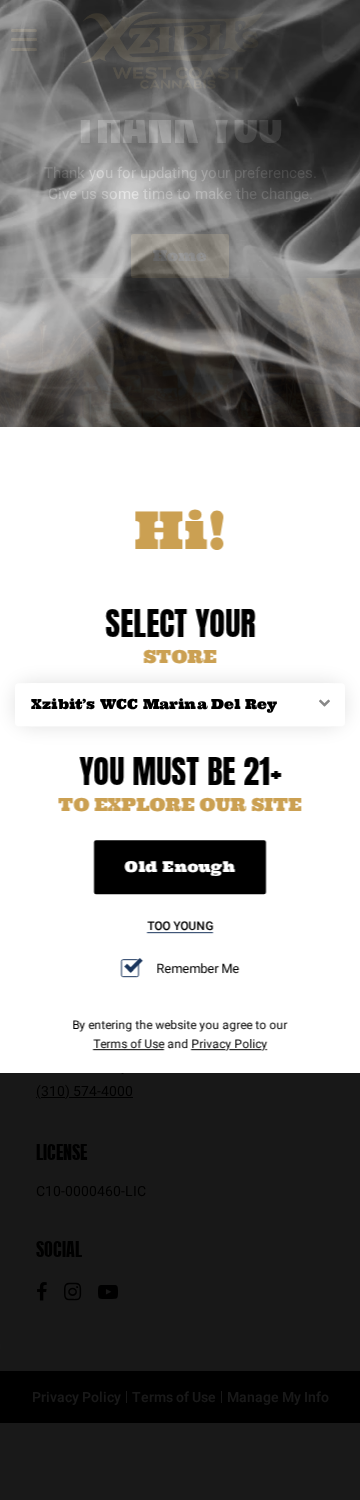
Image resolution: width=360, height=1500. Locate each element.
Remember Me (197, 968)
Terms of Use (128, 1043)
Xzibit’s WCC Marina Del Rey (154, 704)
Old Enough (180, 867)
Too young (180, 927)
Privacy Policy (229, 1043)
